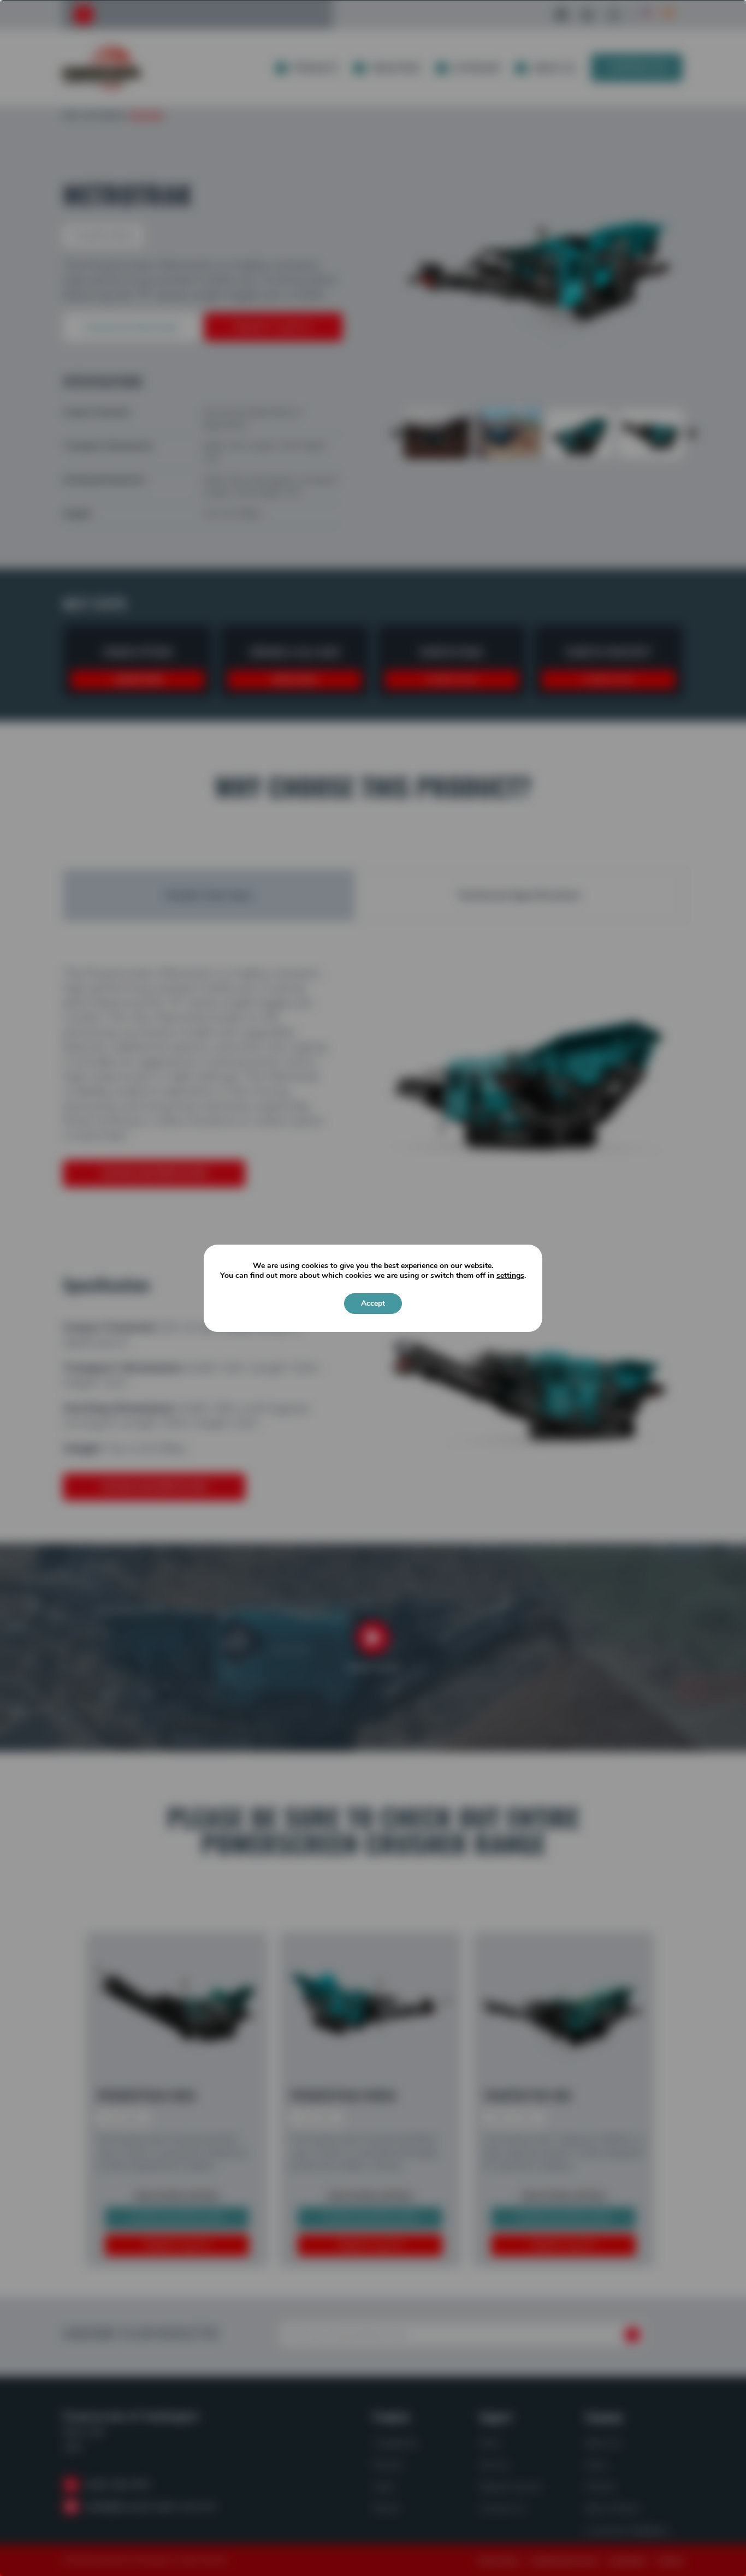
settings (510, 1276)
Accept (373, 1303)
